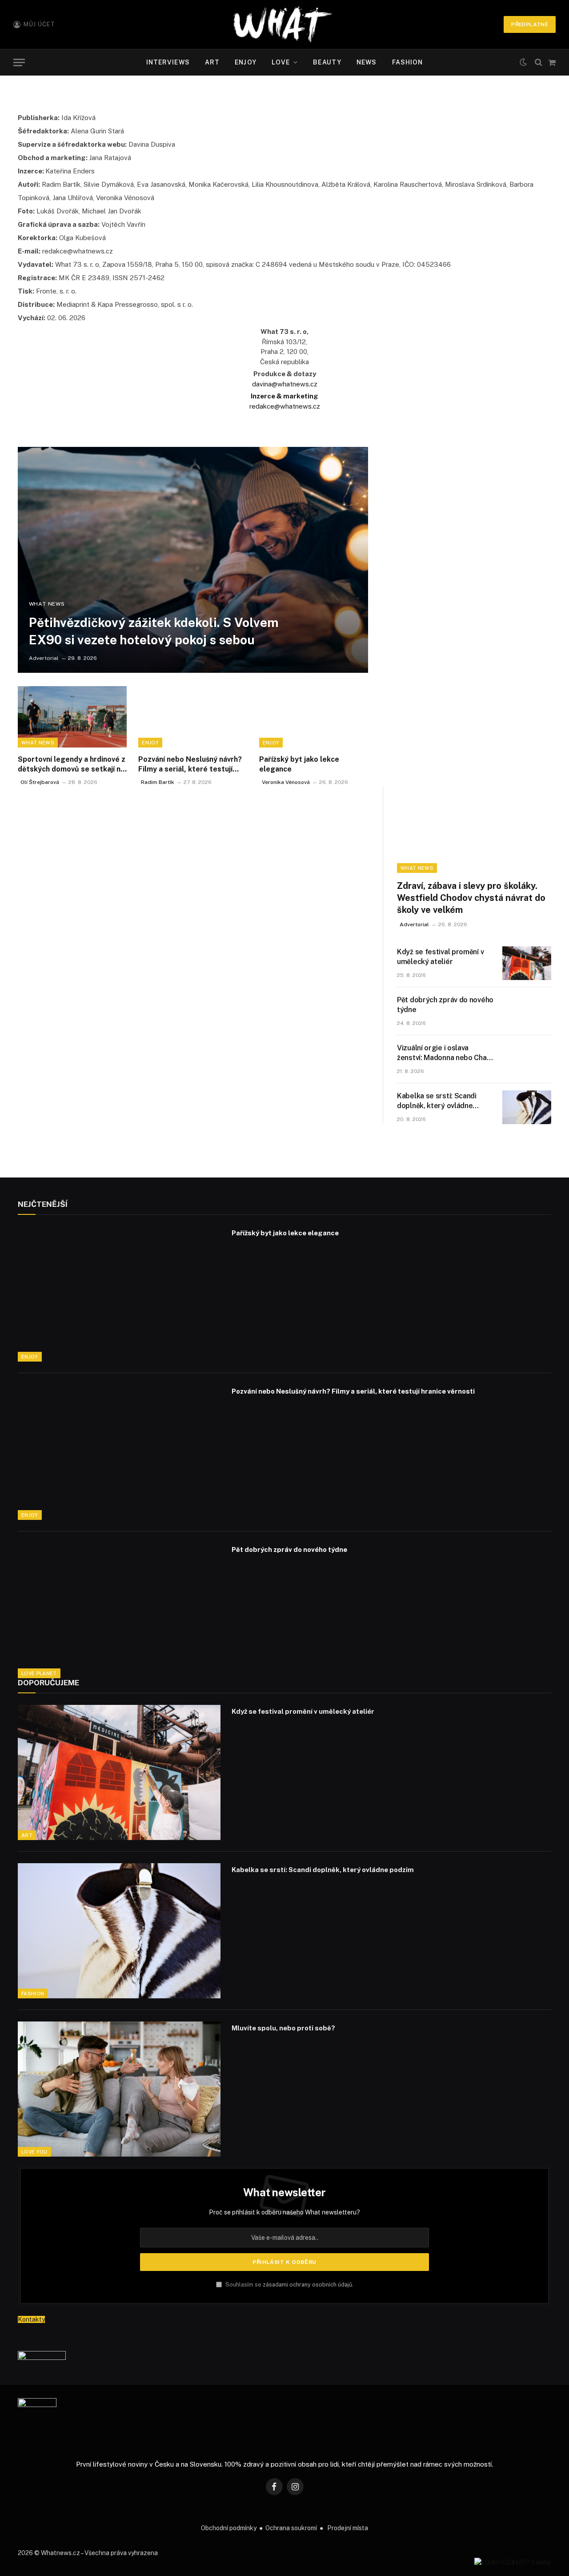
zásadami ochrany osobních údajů (307, 2285)
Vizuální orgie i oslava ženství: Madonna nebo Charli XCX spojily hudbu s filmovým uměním (446, 1054)
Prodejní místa (348, 2528)
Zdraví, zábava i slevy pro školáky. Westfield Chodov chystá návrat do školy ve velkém (471, 898)
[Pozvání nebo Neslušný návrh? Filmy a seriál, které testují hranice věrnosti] (193, 717)
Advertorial (44, 658)
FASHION (408, 62)
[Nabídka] (19, 62)
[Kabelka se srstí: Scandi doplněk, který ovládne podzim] (527, 1107)
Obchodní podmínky (229, 2528)
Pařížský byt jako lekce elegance (299, 764)
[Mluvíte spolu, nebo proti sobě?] (119, 2089)
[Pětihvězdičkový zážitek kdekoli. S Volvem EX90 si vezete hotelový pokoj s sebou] (193, 560)
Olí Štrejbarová (40, 782)
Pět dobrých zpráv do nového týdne (445, 1005)
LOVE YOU (34, 2152)
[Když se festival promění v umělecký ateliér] (527, 963)
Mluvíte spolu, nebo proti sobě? (283, 2028)
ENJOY (246, 62)
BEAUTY (327, 62)
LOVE (281, 62)
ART (212, 62)
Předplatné (530, 24)
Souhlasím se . (289, 2285)
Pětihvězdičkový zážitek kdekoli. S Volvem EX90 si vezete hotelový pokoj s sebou (154, 631)
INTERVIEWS (168, 62)
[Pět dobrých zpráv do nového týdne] (527, 1011)
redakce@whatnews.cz (285, 406)
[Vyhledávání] (539, 62)
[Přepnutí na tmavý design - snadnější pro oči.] (523, 62)
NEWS (367, 62)
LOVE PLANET (39, 1673)
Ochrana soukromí (291, 2528)
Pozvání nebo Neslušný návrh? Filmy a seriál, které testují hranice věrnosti (190, 765)
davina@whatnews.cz (285, 384)
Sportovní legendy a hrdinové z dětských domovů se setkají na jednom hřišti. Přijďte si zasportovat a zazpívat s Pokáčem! (72, 765)
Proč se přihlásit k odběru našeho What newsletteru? (284, 2212)
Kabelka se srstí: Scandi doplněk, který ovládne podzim (437, 1102)
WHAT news (47, 604)
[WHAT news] (283, 24)
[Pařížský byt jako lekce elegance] (314, 717)
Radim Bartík (158, 782)
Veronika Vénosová (286, 782)
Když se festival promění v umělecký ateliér (440, 957)
